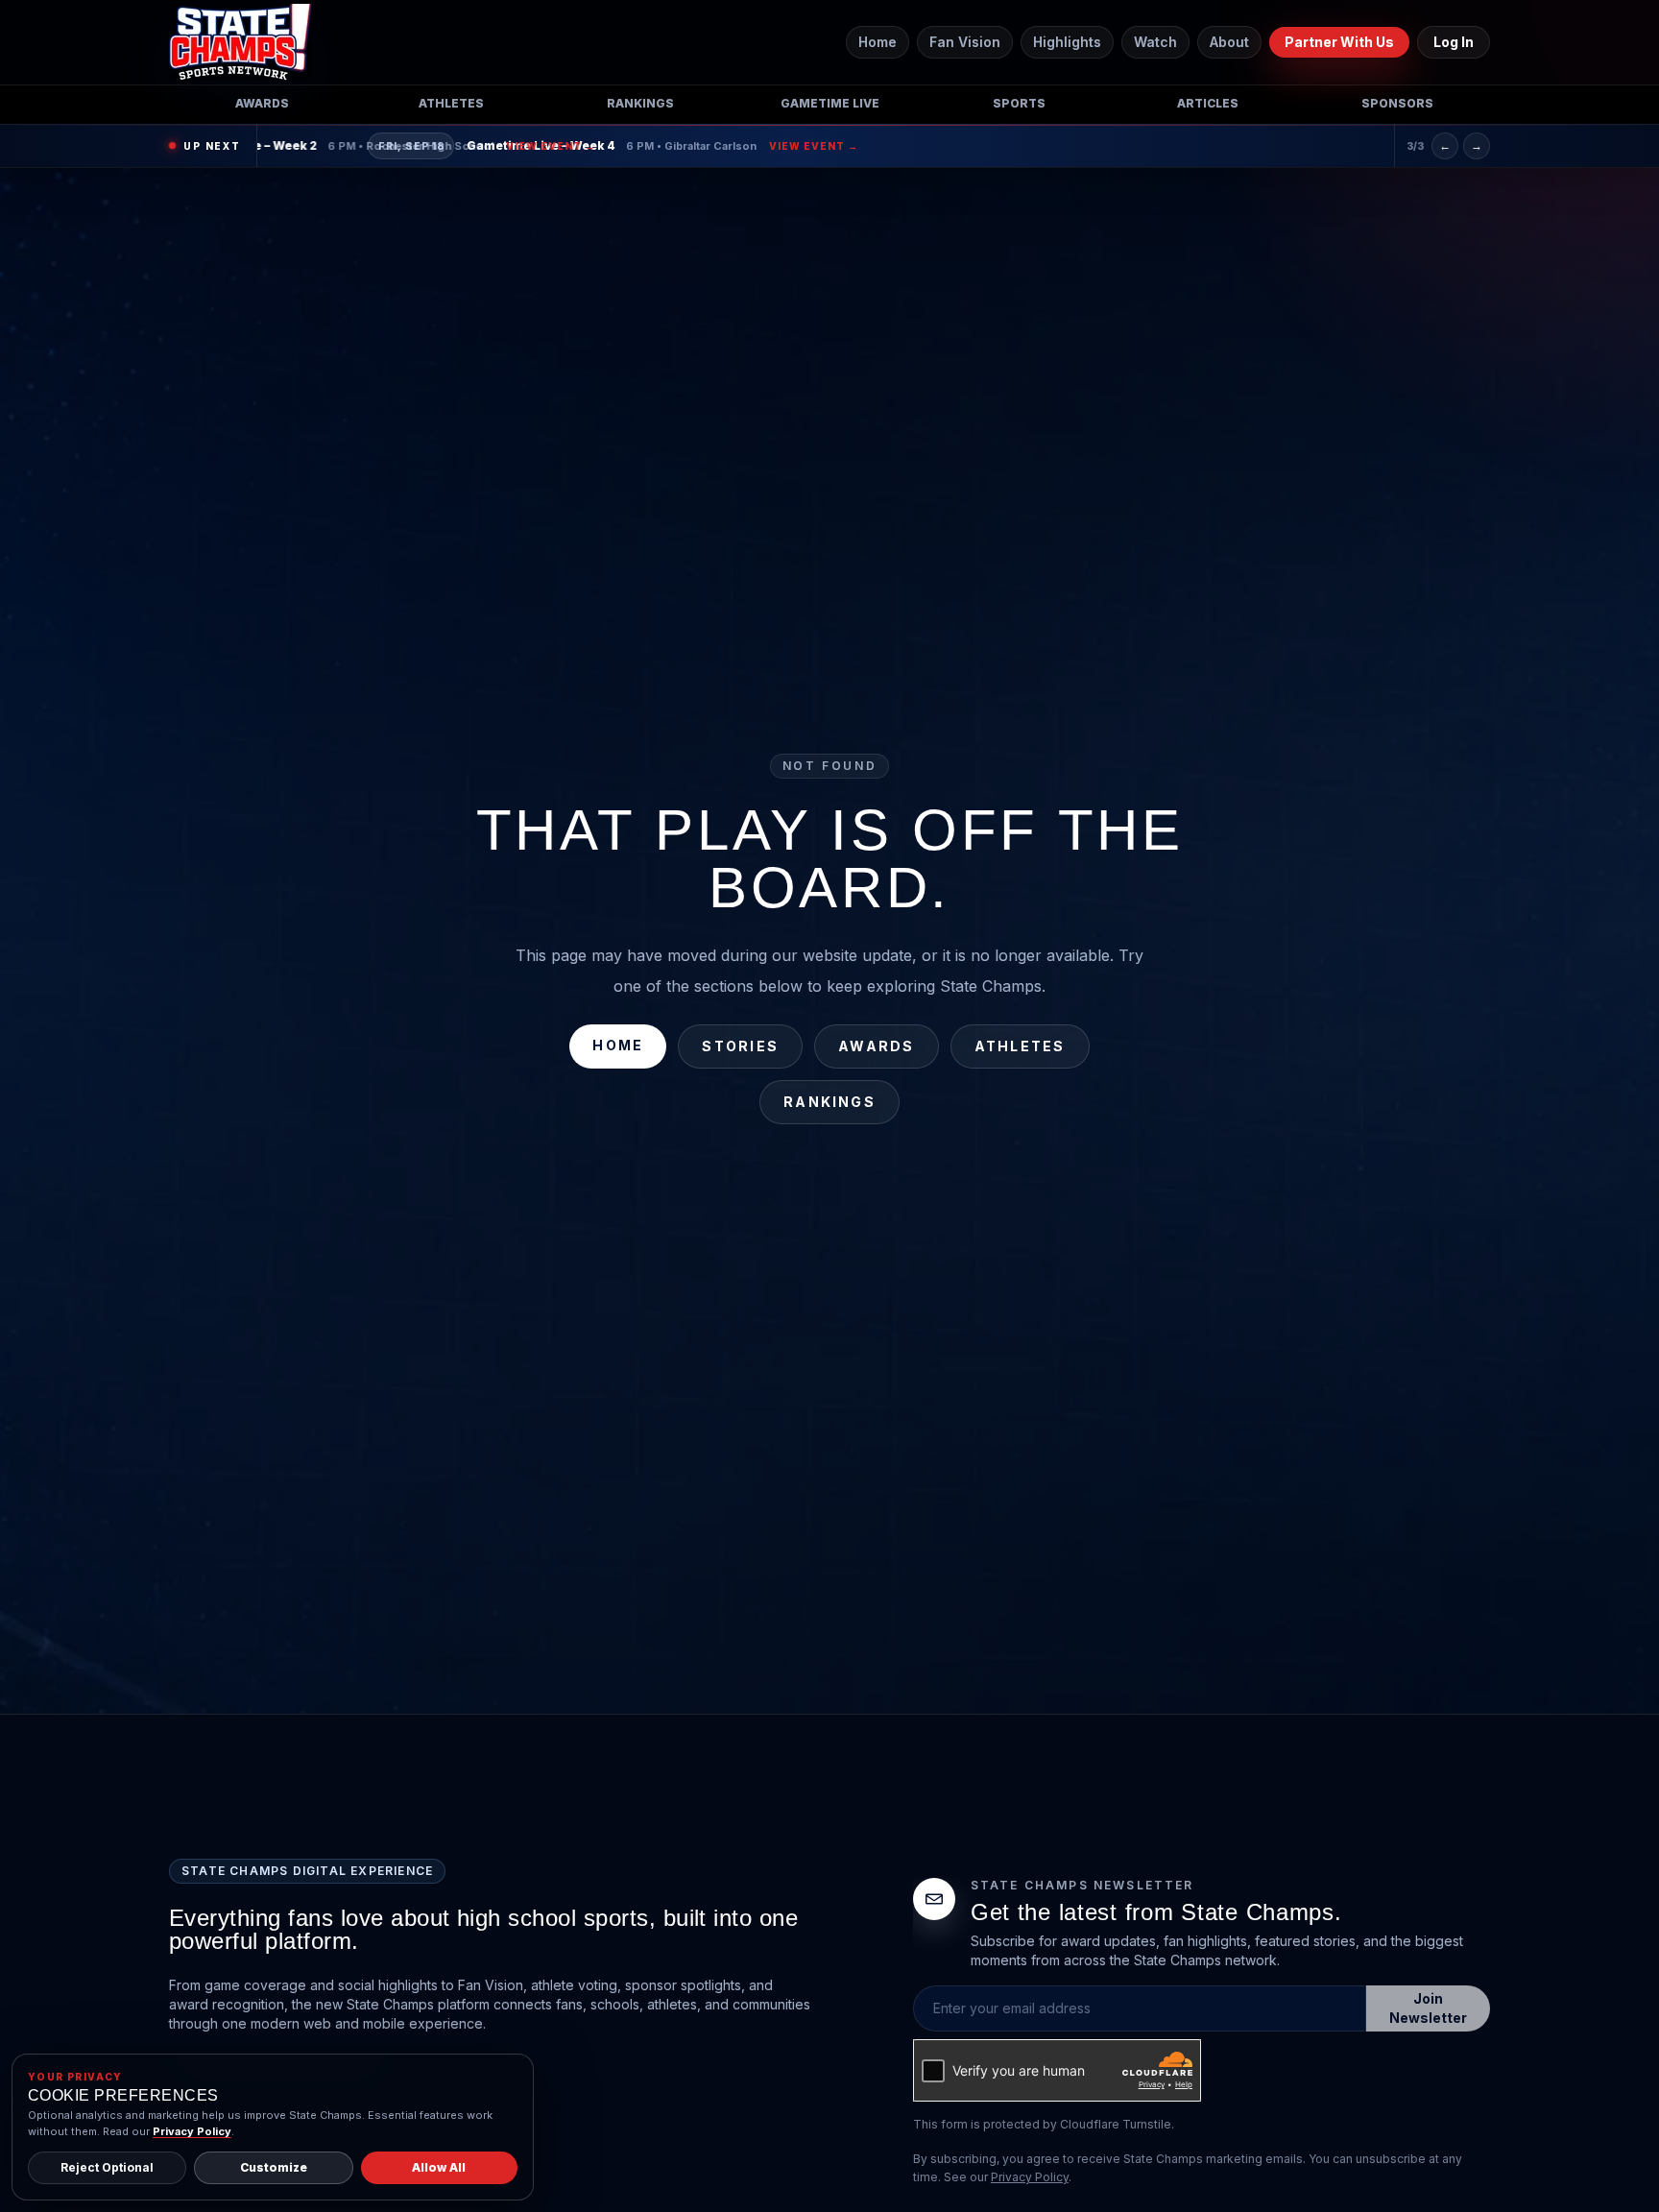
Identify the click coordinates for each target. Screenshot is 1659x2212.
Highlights (1067, 42)
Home (878, 42)
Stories (740, 1046)
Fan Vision (965, 42)
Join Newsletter (1428, 2008)
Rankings (640, 103)
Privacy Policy (1030, 2177)
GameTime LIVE (830, 103)
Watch (1155, 42)
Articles (1208, 103)
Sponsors (1397, 103)
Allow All (439, 2167)
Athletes (451, 103)
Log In (1454, 42)
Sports (1019, 103)
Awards (262, 103)
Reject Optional (107, 2167)
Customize (274, 2167)
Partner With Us (1339, 42)
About (1229, 42)
